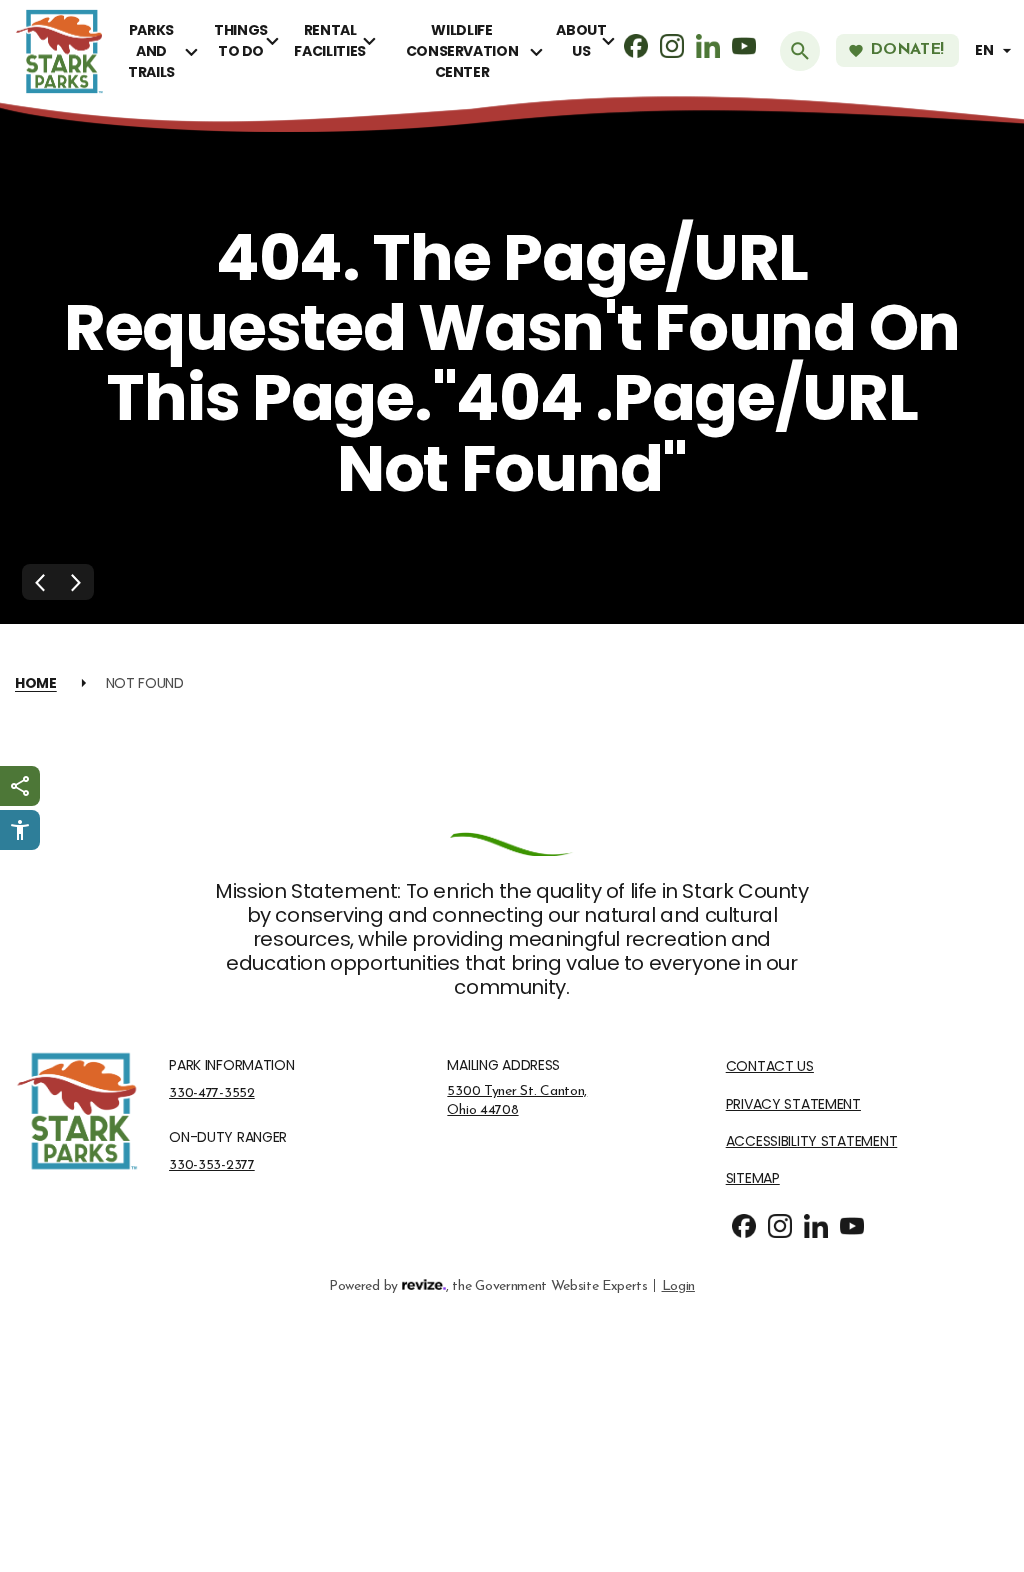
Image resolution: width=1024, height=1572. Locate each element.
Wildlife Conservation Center (462, 51)
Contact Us (770, 1066)
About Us (581, 40)
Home (36, 683)
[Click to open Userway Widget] (20, 830)
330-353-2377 (212, 1165)
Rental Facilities (329, 40)
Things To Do (241, 40)
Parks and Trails (151, 51)
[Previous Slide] (40, 582)
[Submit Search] (800, 51)
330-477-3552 (212, 1093)
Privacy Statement (793, 1104)
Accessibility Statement (812, 1141)
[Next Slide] (76, 582)
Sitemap (753, 1178)
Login (678, 1286)
